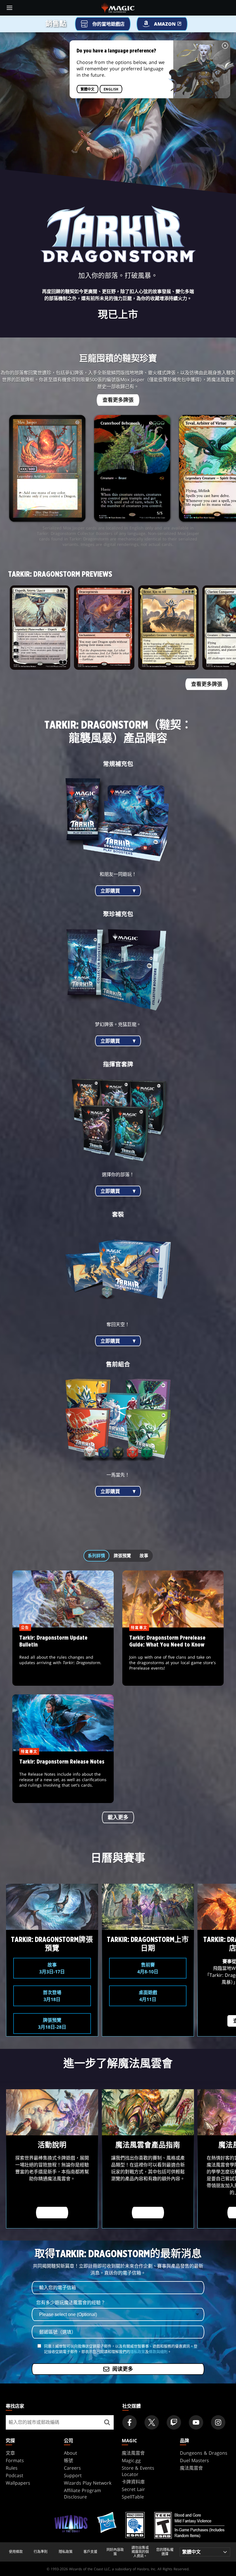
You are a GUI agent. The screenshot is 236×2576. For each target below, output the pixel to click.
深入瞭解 (52, 2213)
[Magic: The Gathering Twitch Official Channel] (174, 2422)
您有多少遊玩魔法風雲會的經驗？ (71, 2302)
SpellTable (133, 2497)
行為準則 (41, 2552)
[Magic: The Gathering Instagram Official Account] (218, 2422)
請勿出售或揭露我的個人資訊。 (140, 2552)
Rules (12, 2468)
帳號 (68, 2460)
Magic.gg (131, 2460)
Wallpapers (18, 2483)
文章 (10, 2453)
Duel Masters (194, 2460)
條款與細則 (158, 2351)
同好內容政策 (115, 2552)
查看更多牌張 (118, 400)
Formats (15, 2460)
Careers (72, 2468)
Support (73, 2475)
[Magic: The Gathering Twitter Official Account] (152, 2422)
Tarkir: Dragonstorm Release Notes (63, 1777)
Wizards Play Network (88, 2483)
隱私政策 (138, 2351)
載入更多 (118, 1817)
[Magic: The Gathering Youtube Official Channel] (196, 2422)
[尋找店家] (107, 2422)
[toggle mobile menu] (9, 8)
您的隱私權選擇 (165, 2552)
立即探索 (148, 2213)
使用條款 (16, 2552)
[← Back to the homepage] (118, 7)
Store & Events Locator (138, 2471)
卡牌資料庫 (133, 2482)
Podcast (15, 2475)
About (71, 2453)
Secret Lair (133, 2489)
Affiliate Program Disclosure (82, 2494)
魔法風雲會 (133, 2453)
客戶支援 (90, 2552)
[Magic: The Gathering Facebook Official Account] (130, 2422)
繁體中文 (87, 89)
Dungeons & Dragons (204, 2453)
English (111, 89)
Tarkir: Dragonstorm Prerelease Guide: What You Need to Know (173, 1657)
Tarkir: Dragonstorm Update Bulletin (63, 1657)
